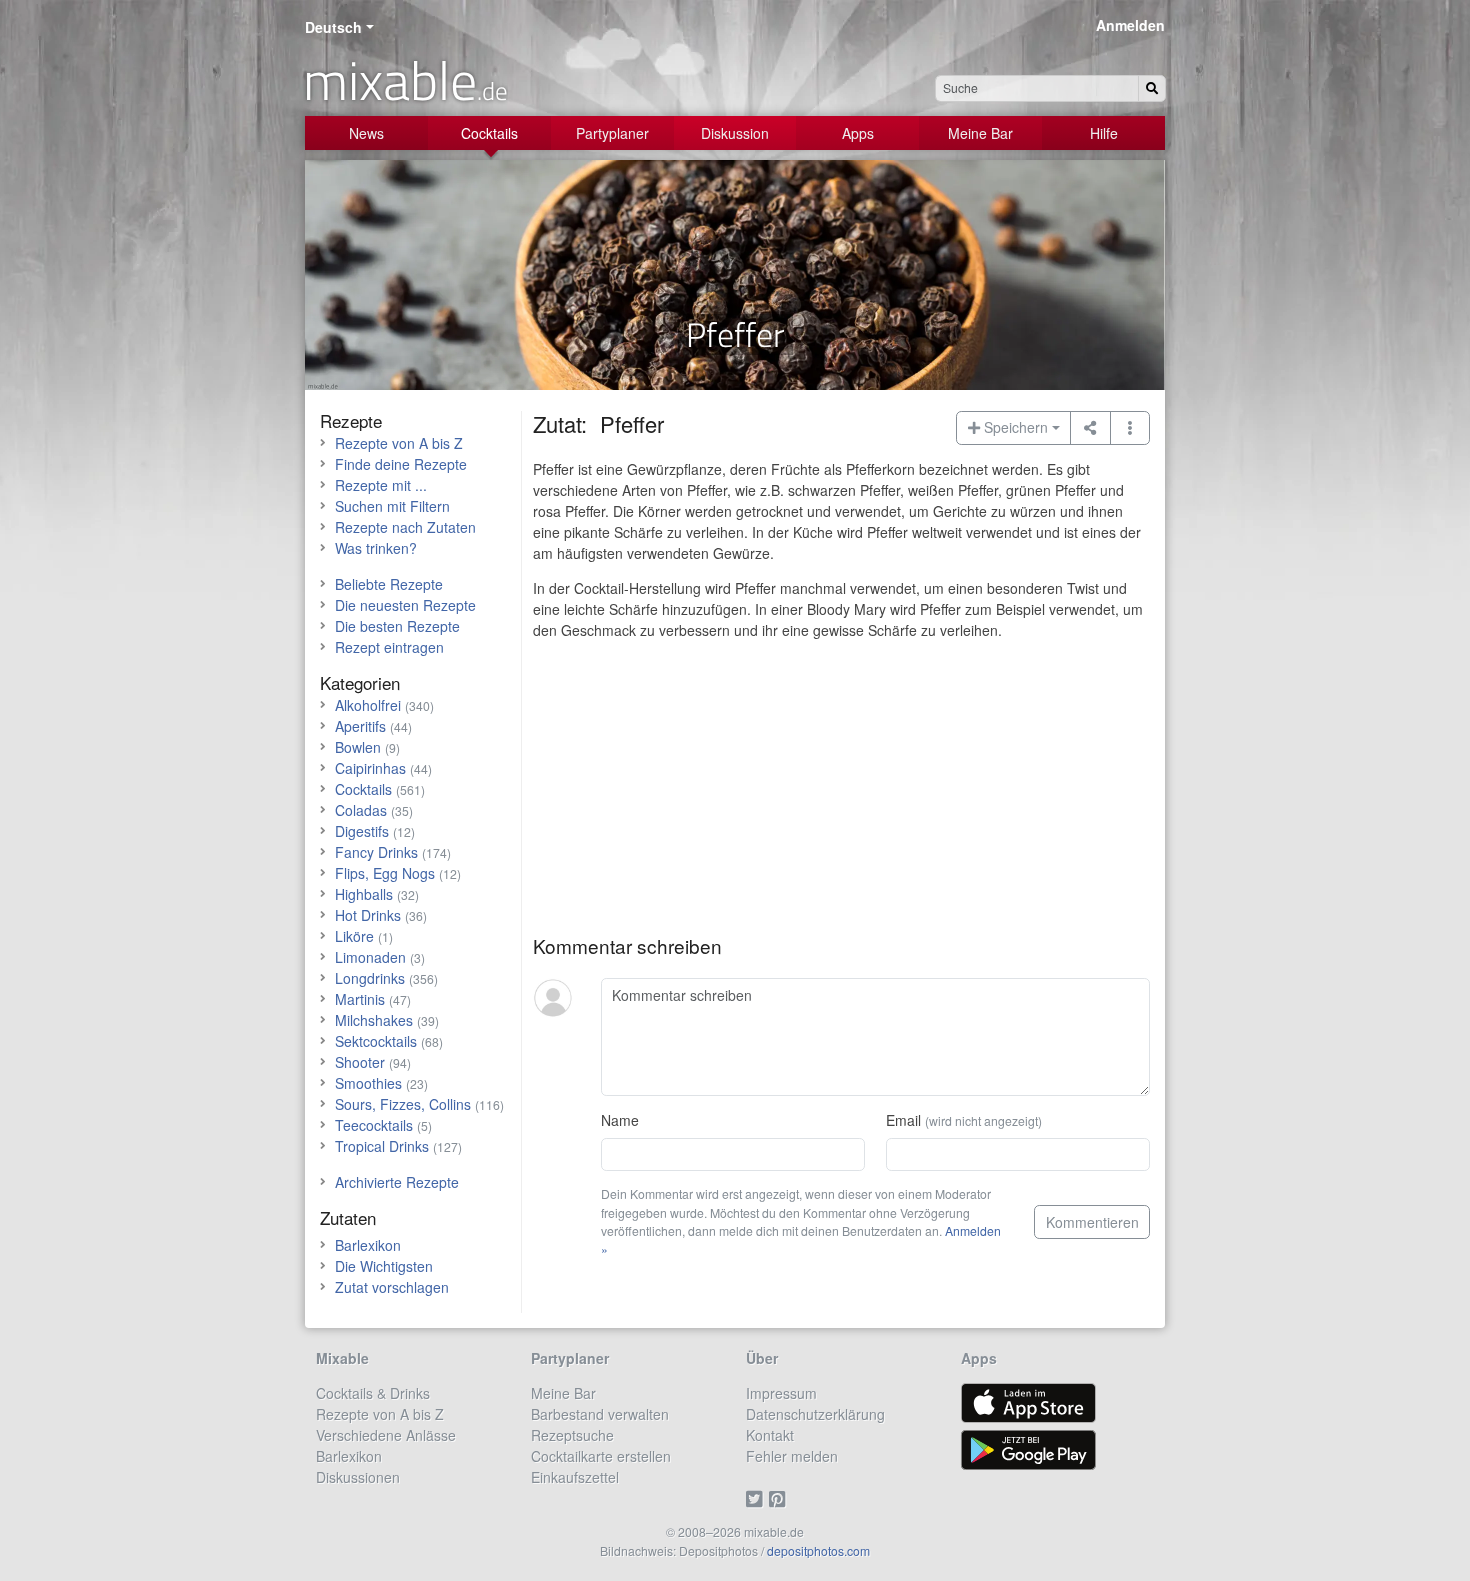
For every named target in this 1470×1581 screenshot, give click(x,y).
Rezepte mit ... (381, 485)
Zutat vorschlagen (392, 1287)
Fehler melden (792, 1456)
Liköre (354, 936)
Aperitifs (360, 726)
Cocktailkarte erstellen (601, 1456)
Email (964, 1120)
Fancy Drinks (376, 852)
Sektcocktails (376, 1041)
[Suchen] (1152, 88)
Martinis (360, 999)
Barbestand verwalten (600, 1414)
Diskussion (735, 133)
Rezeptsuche (572, 1435)
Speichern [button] (1014, 427)
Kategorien (360, 682)
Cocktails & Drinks (373, 1393)
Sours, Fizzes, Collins (403, 1104)
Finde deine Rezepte (401, 464)
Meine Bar (980, 133)
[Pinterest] (780, 1498)
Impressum (781, 1393)
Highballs (364, 894)
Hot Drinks (368, 915)
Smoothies (368, 1083)
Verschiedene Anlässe (386, 1435)
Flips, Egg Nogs (385, 873)
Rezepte (351, 420)
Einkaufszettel (575, 1477)
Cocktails (489, 133)
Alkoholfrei (368, 705)
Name (620, 1120)
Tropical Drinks (382, 1146)
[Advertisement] (841, 795)
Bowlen (358, 747)
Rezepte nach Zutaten (405, 527)
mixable (405, 80)
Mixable (342, 1358)
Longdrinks (370, 978)
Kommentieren (1092, 1222)
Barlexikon (368, 1245)
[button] (1130, 428)
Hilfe (1104, 133)
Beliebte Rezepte (389, 584)
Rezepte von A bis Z (399, 443)
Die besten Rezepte (397, 626)
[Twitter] (757, 1498)
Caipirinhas (370, 768)
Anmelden (1130, 25)
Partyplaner (612, 133)
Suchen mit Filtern (392, 506)
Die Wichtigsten (384, 1266)
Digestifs (362, 831)
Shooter (360, 1062)
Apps (858, 133)
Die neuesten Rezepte (405, 605)
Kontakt (770, 1435)
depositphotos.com (818, 1550)
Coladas (361, 810)
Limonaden (370, 957)
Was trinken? (376, 548)
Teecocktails (374, 1125)
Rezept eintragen (389, 647)
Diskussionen (358, 1477)
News (366, 133)
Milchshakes (374, 1020)
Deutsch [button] (333, 27)
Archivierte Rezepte (397, 1182)
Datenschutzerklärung (815, 1414)
